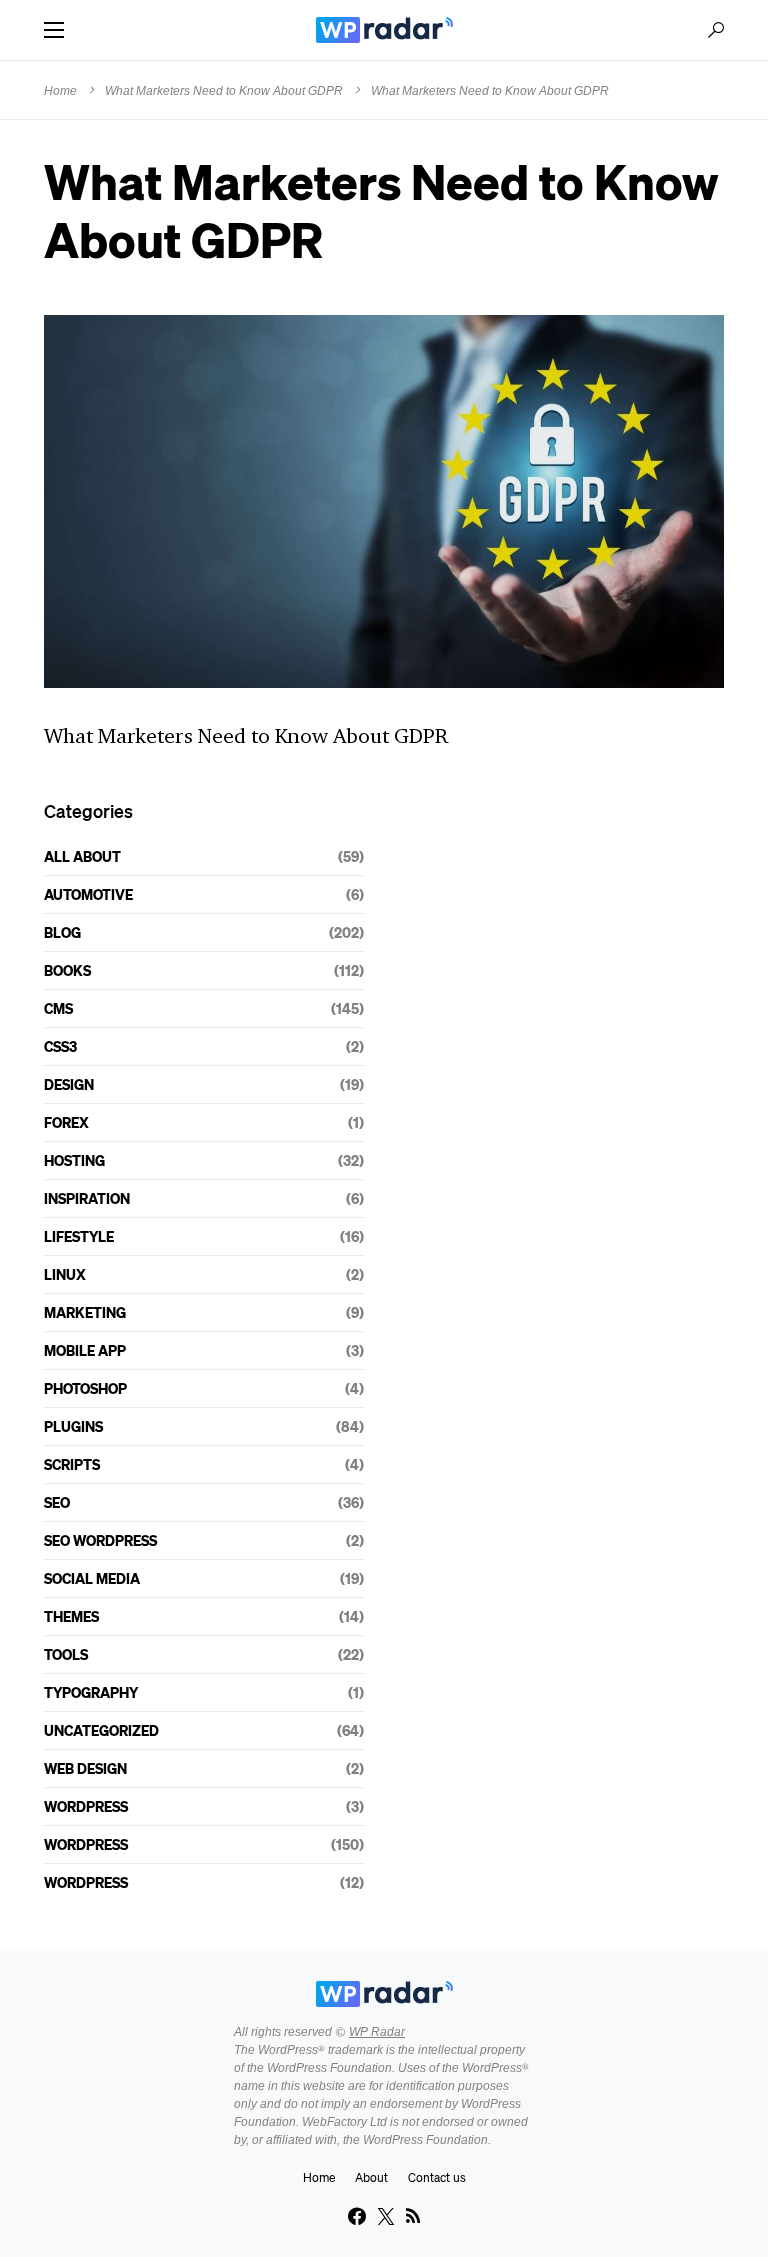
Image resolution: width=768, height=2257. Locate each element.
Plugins (73, 1426)
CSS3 (60, 1046)
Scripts (72, 1464)
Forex (66, 1122)
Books (67, 970)
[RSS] (413, 2216)
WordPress (86, 1806)
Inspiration (87, 1198)
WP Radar (377, 2032)
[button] (54, 30)
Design (69, 1084)
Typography (91, 1692)
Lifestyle (79, 1236)
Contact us (437, 2177)
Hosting (74, 1160)
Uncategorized (101, 1730)
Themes (71, 1616)
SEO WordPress (100, 1540)
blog (62, 932)
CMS (58, 1008)
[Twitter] (386, 2216)
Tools (66, 1654)
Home (60, 91)
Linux (65, 1274)
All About (82, 856)
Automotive (88, 894)
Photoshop (85, 1388)
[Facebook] (357, 2216)
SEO (57, 1502)
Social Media (92, 1578)
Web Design (85, 1768)
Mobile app (85, 1350)
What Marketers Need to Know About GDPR (224, 91)
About (371, 2177)
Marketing (85, 1312)
